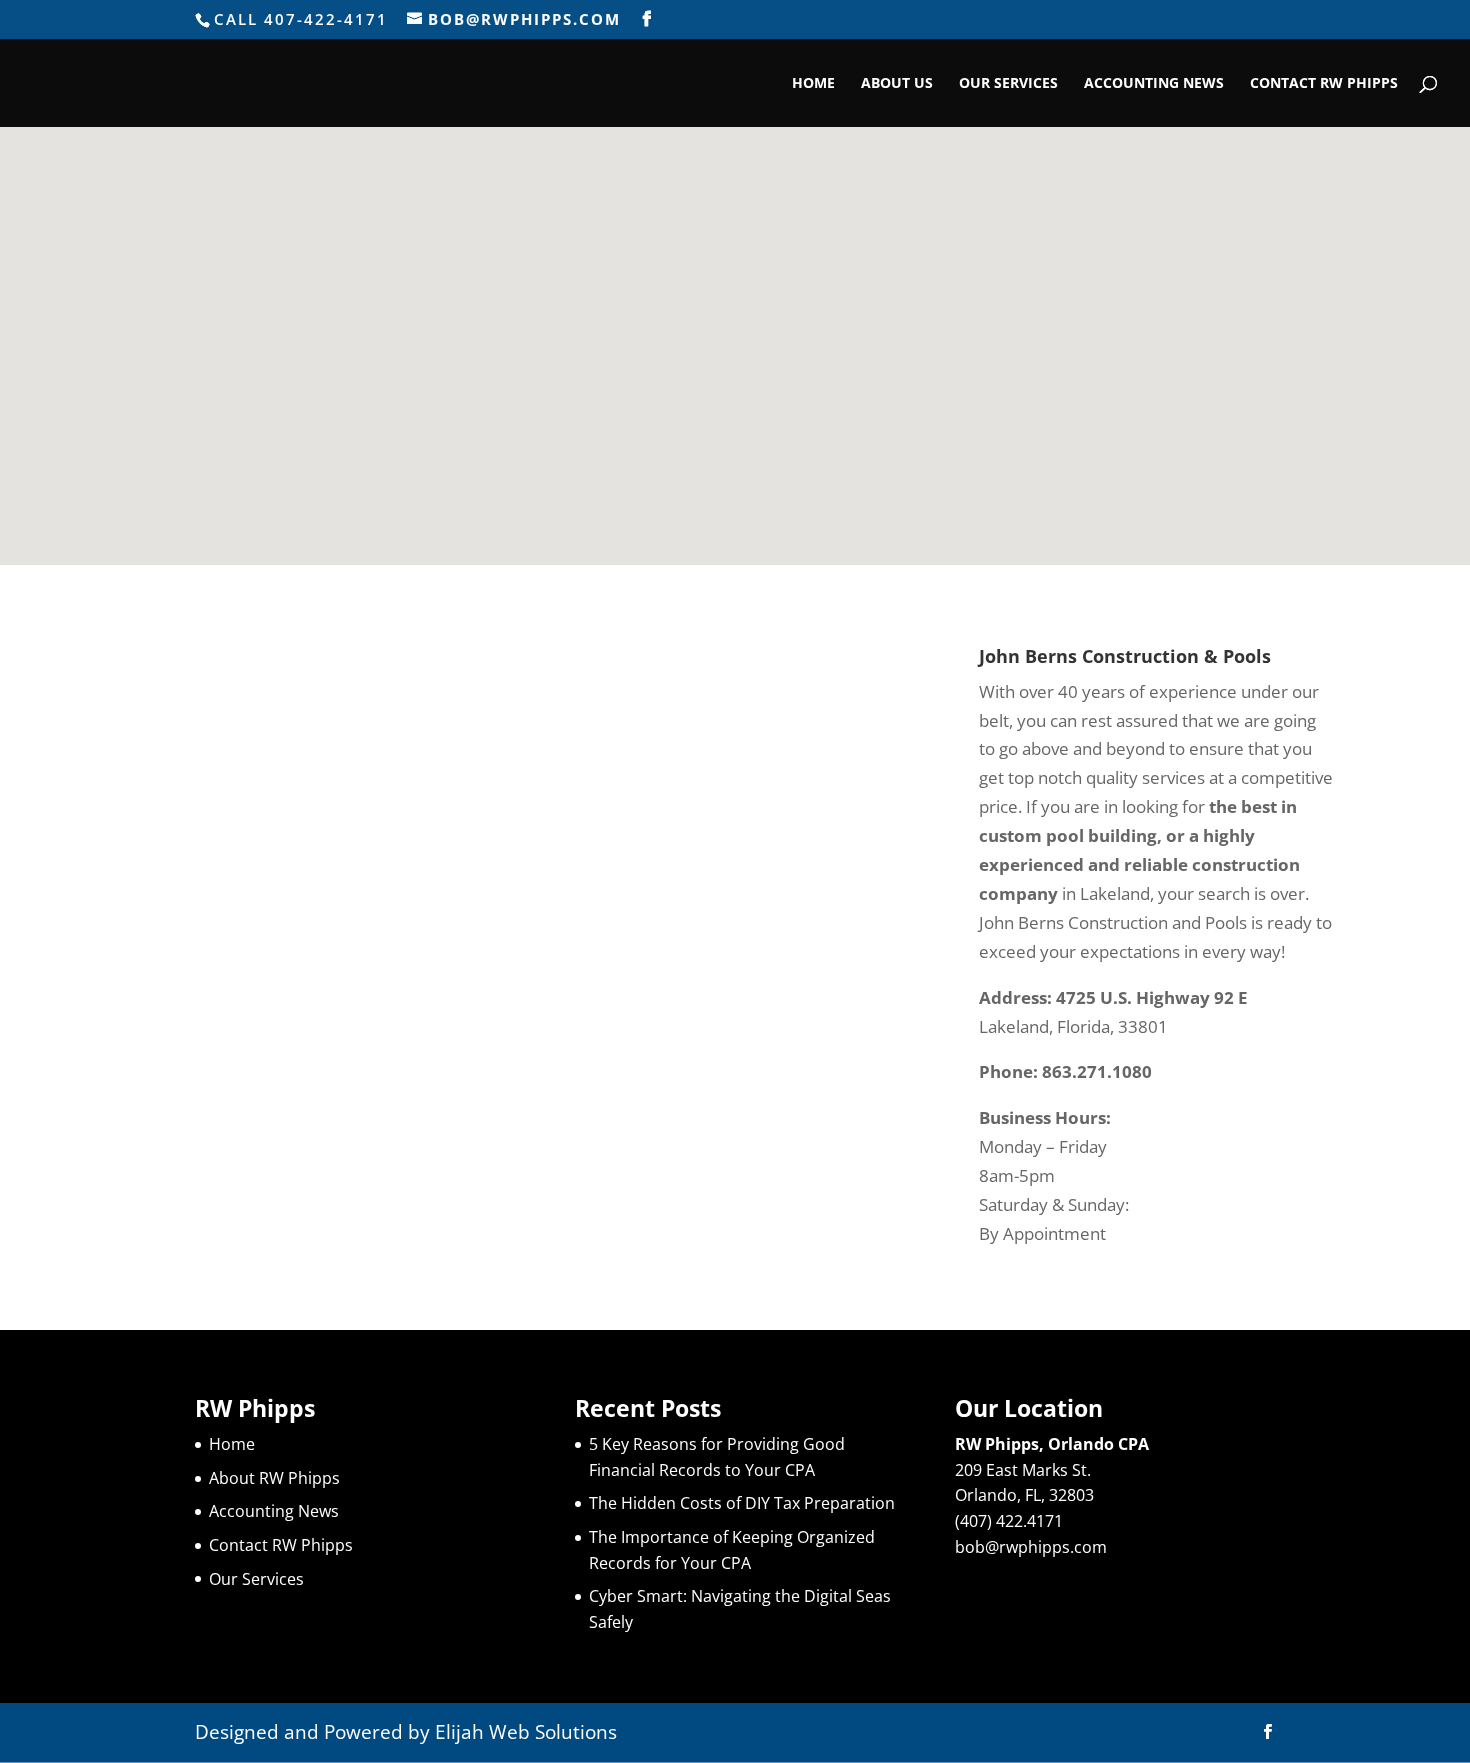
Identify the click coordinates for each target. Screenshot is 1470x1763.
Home (813, 84)
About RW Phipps (274, 1478)
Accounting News (1154, 84)
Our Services (1008, 84)
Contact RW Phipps (1324, 84)
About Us (897, 84)
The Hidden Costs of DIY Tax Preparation (742, 1503)
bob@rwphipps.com (1031, 1547)
